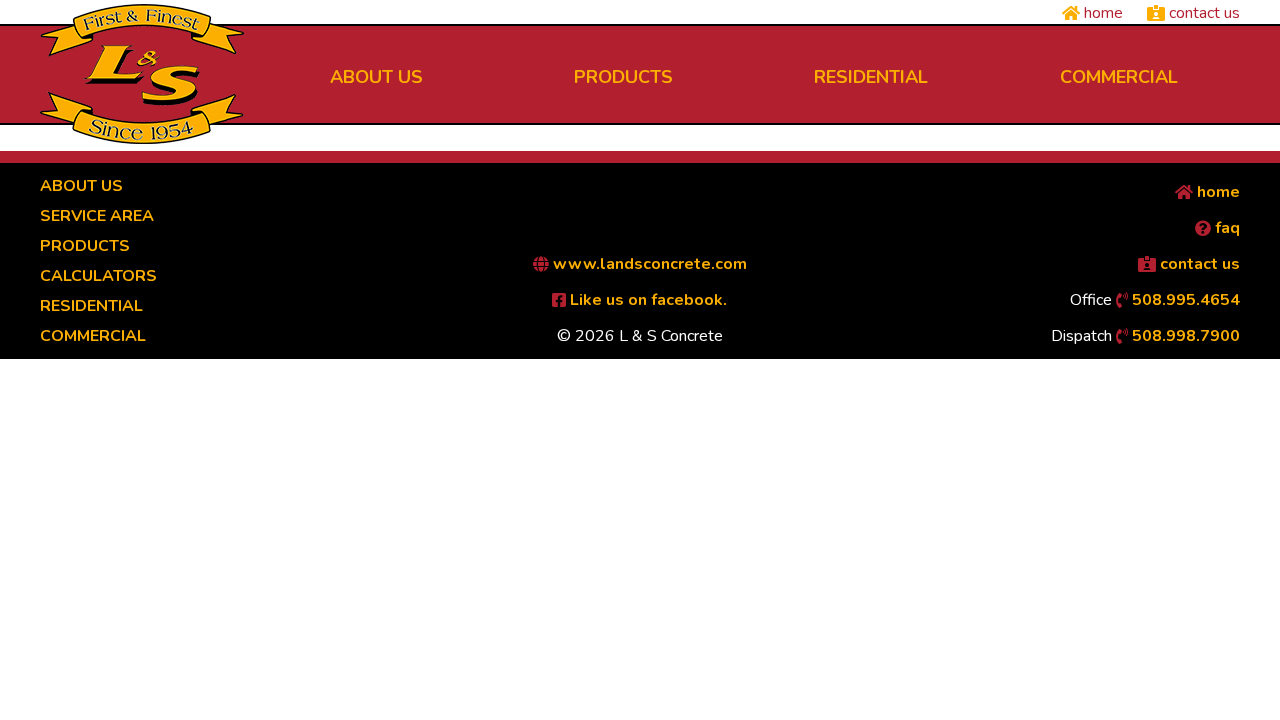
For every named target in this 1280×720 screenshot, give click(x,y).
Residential (91, 306)
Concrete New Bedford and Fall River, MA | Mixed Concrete (142, 74)
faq (1225, 228)
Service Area (97, 216)
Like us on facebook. (646, 300)
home (1101, 13)
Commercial (93, 336)
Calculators (98, 276)
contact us (1202, 13)
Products (85, 246)
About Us (81, 186)
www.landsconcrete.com (648, 264)
